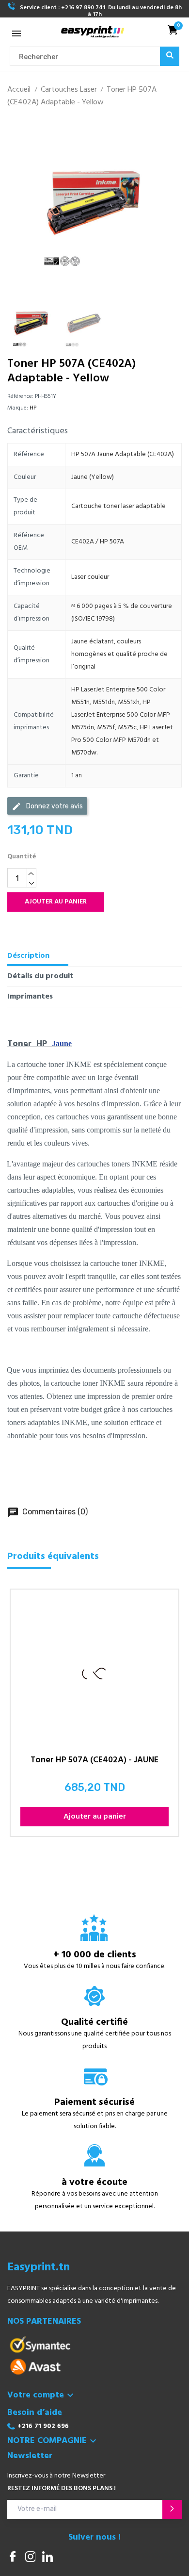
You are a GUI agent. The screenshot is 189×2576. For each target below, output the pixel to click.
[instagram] (30, 2558)
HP (33, 408)
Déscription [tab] (28, 956)
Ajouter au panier (56, 902)
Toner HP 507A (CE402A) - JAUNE (94, 1762)
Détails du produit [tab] (40, 976)
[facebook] (13, 2558)
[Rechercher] (170, 56)
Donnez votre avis (47, 806)
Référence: (20, 396)
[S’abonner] (172, 2510)
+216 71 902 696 (43, 2426)
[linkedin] (47, 2558)
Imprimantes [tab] (30, 997)
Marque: (18, 408)
